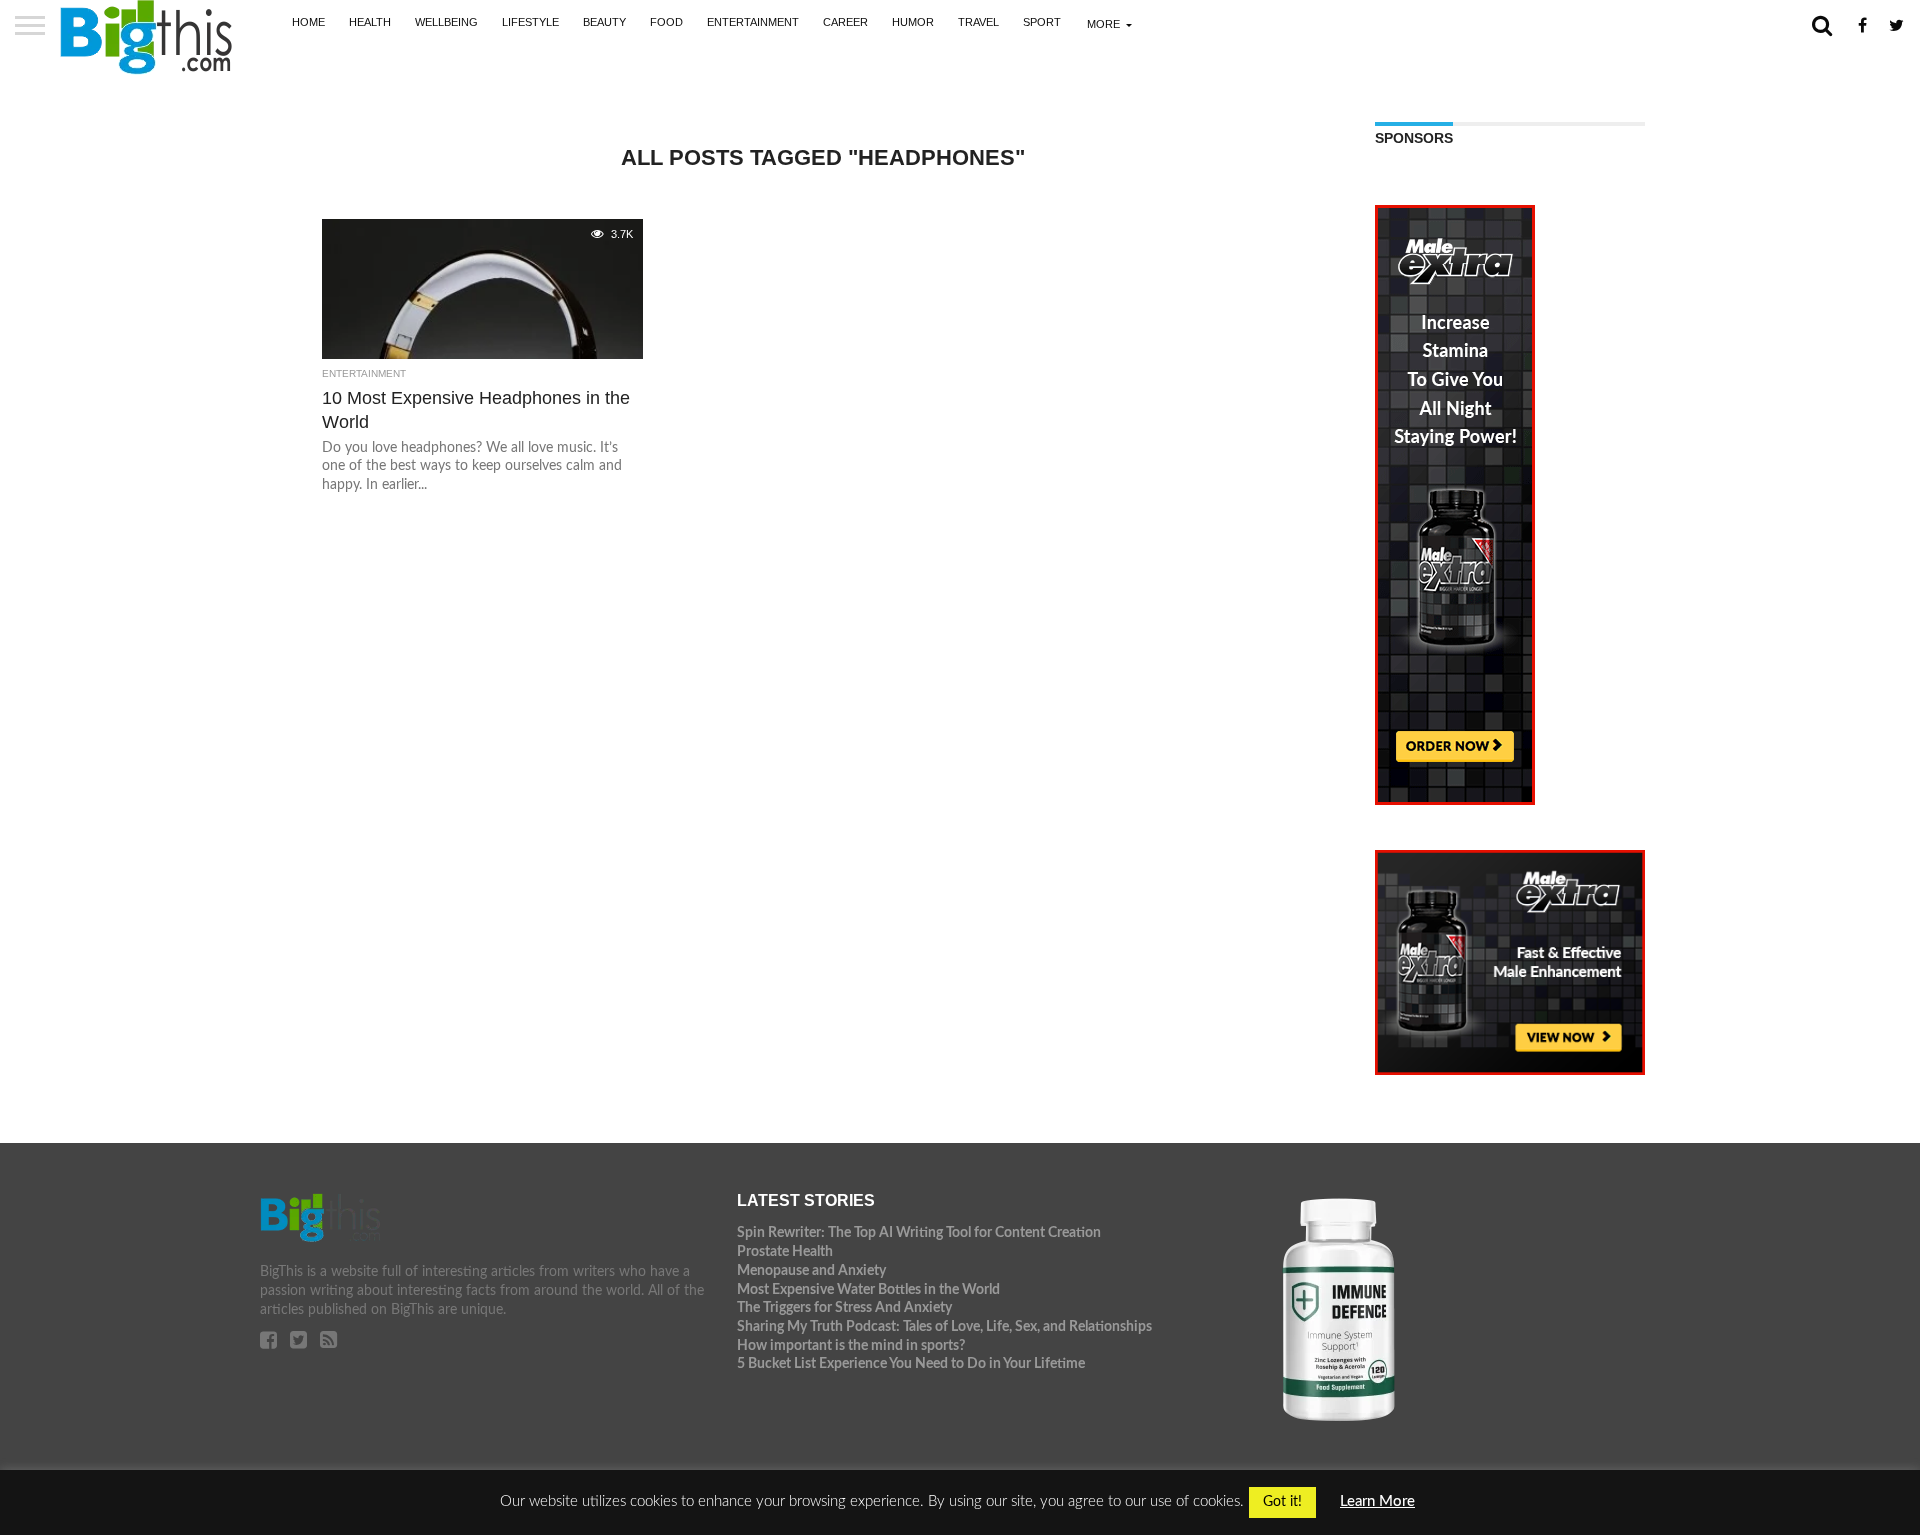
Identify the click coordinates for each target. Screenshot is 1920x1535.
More (1103, 24)
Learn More (1377, 1501)
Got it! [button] (1282, 1502)
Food (666, 22)
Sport (1042, 22)
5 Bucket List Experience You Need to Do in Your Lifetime (911, 1363)
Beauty (604, 22)
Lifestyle (530, 22)
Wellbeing (446, 22)
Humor (913, 22)
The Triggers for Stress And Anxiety (844, 1307)
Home (308, 22)
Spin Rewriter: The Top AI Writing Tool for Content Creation (919, 1232)
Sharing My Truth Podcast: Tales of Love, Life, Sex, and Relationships (944, 1326)
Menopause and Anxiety (811, 1270)
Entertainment (753, 22)
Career (845, 22)
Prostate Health (785, 1251)
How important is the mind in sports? (851, 1345)
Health (370, 22)
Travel (978, 22)
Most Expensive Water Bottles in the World (868, 1289)
